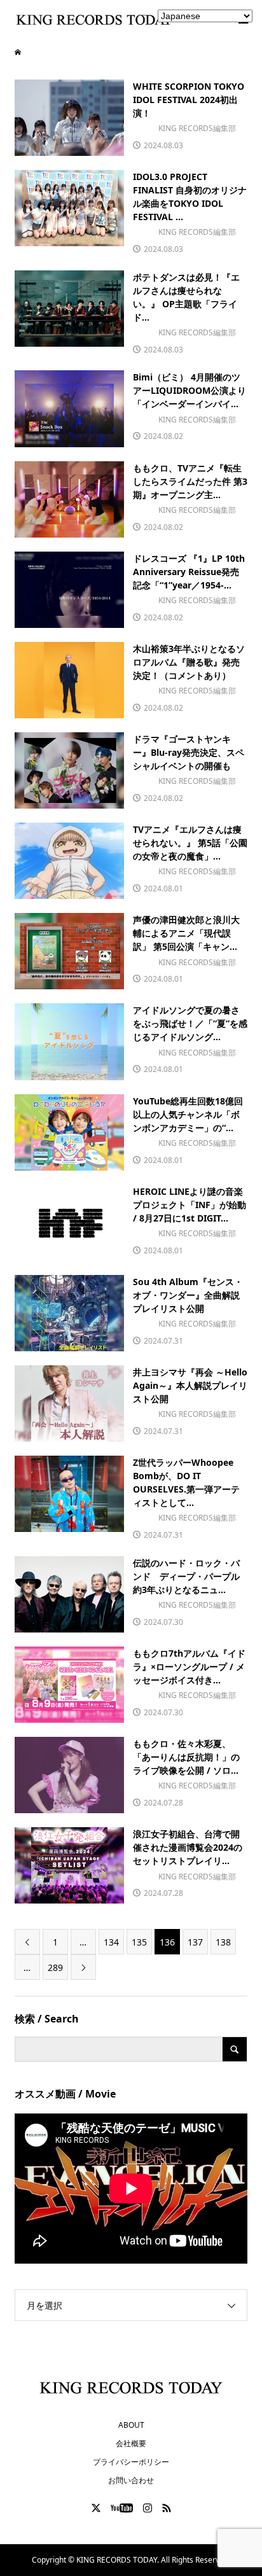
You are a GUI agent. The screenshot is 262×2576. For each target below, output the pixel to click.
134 (111, 1942)
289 (55, 1967)
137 (195, 1942)
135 (139, 1942)
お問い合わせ (131, 2480)
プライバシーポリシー (131, 2462)
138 (223, 1942)
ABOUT (131, 2425)
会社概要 (131, 2443)
